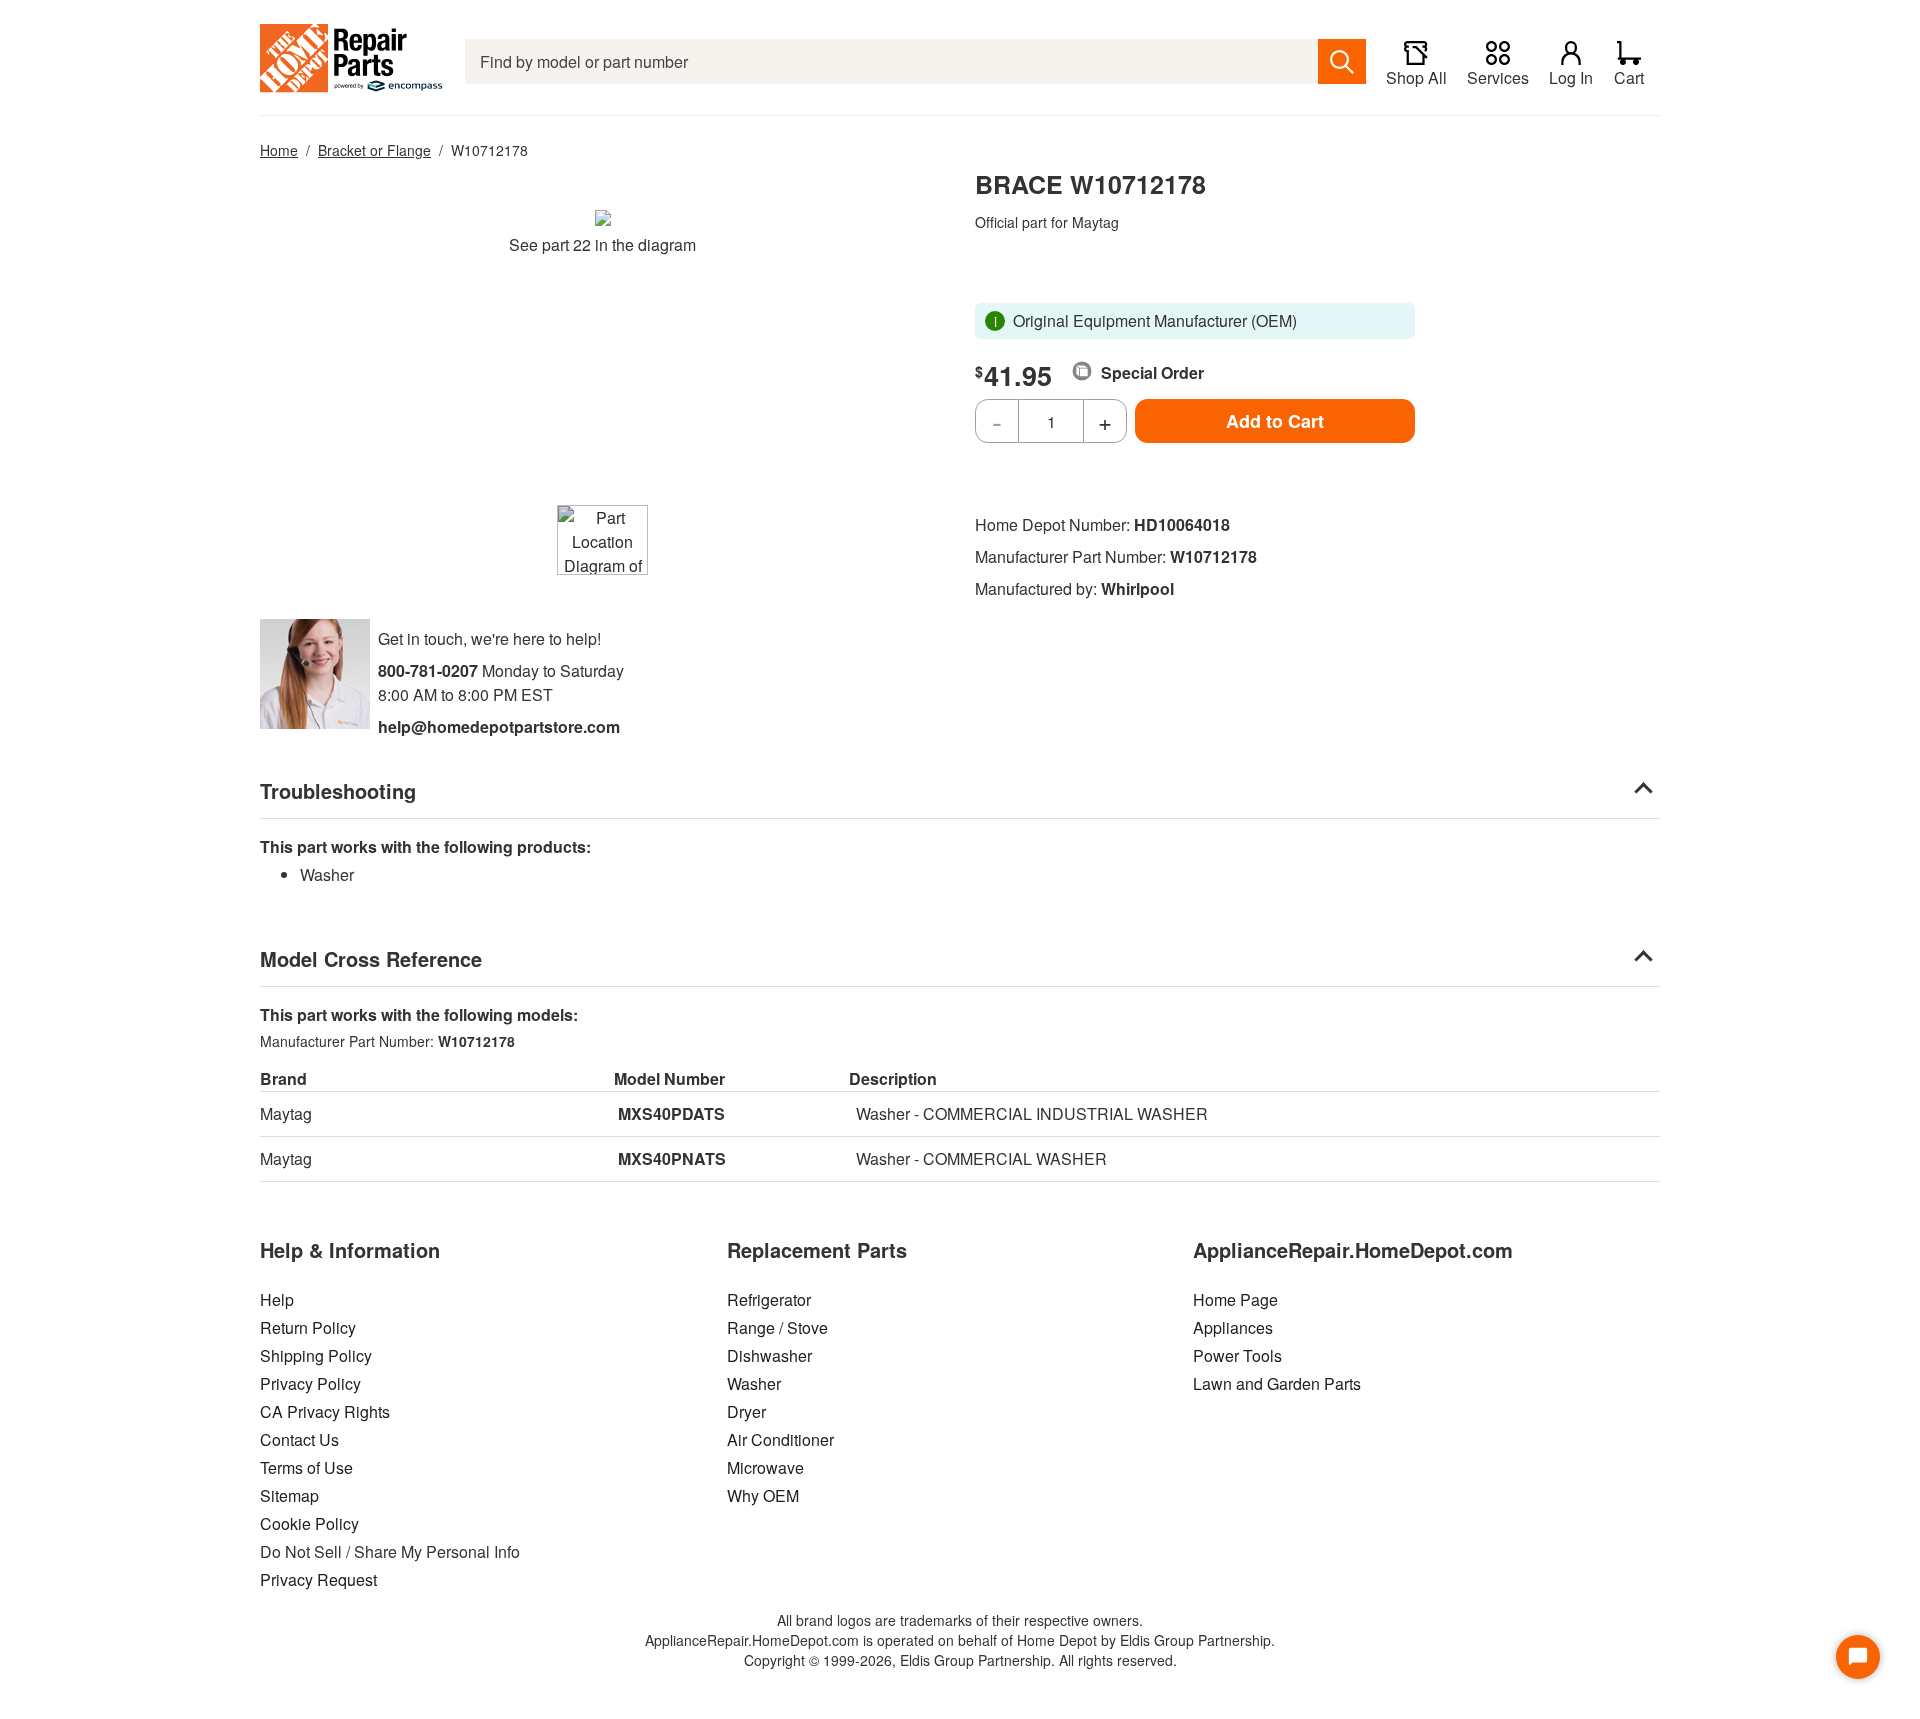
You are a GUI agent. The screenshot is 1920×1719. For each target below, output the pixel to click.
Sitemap (289, 1495)
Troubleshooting (338, 790)
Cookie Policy (309, 1523)
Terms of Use (306, 1467)
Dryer (746, 1411)
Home (279, 150)
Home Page (1235, 1299)
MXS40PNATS (672, 1158)
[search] (1342, 61)
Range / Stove (777, 1327)
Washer (754, 1383)
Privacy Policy (310, 1383)
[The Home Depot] (352, 61)
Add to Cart (1275, 421)
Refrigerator (769, 1299)
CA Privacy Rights (325, 1411)
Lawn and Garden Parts (1277, 1383)
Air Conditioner (780, 1439)
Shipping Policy (316, 1355)
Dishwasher (769, 1355)
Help (277, 1299)
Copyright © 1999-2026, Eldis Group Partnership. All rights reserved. (960, 1660)
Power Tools (1237, 1355)
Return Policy (308, 1327)
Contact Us (299, 1439)
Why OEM (763, 1495)
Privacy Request (318, 1579)
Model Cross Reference (371, 958)
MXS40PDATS (671, 1113)
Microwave (765, 1467)
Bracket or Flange (374, 150)
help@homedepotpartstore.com (499, 726)
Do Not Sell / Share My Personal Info (390, 1551)
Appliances (1233, 1327)
